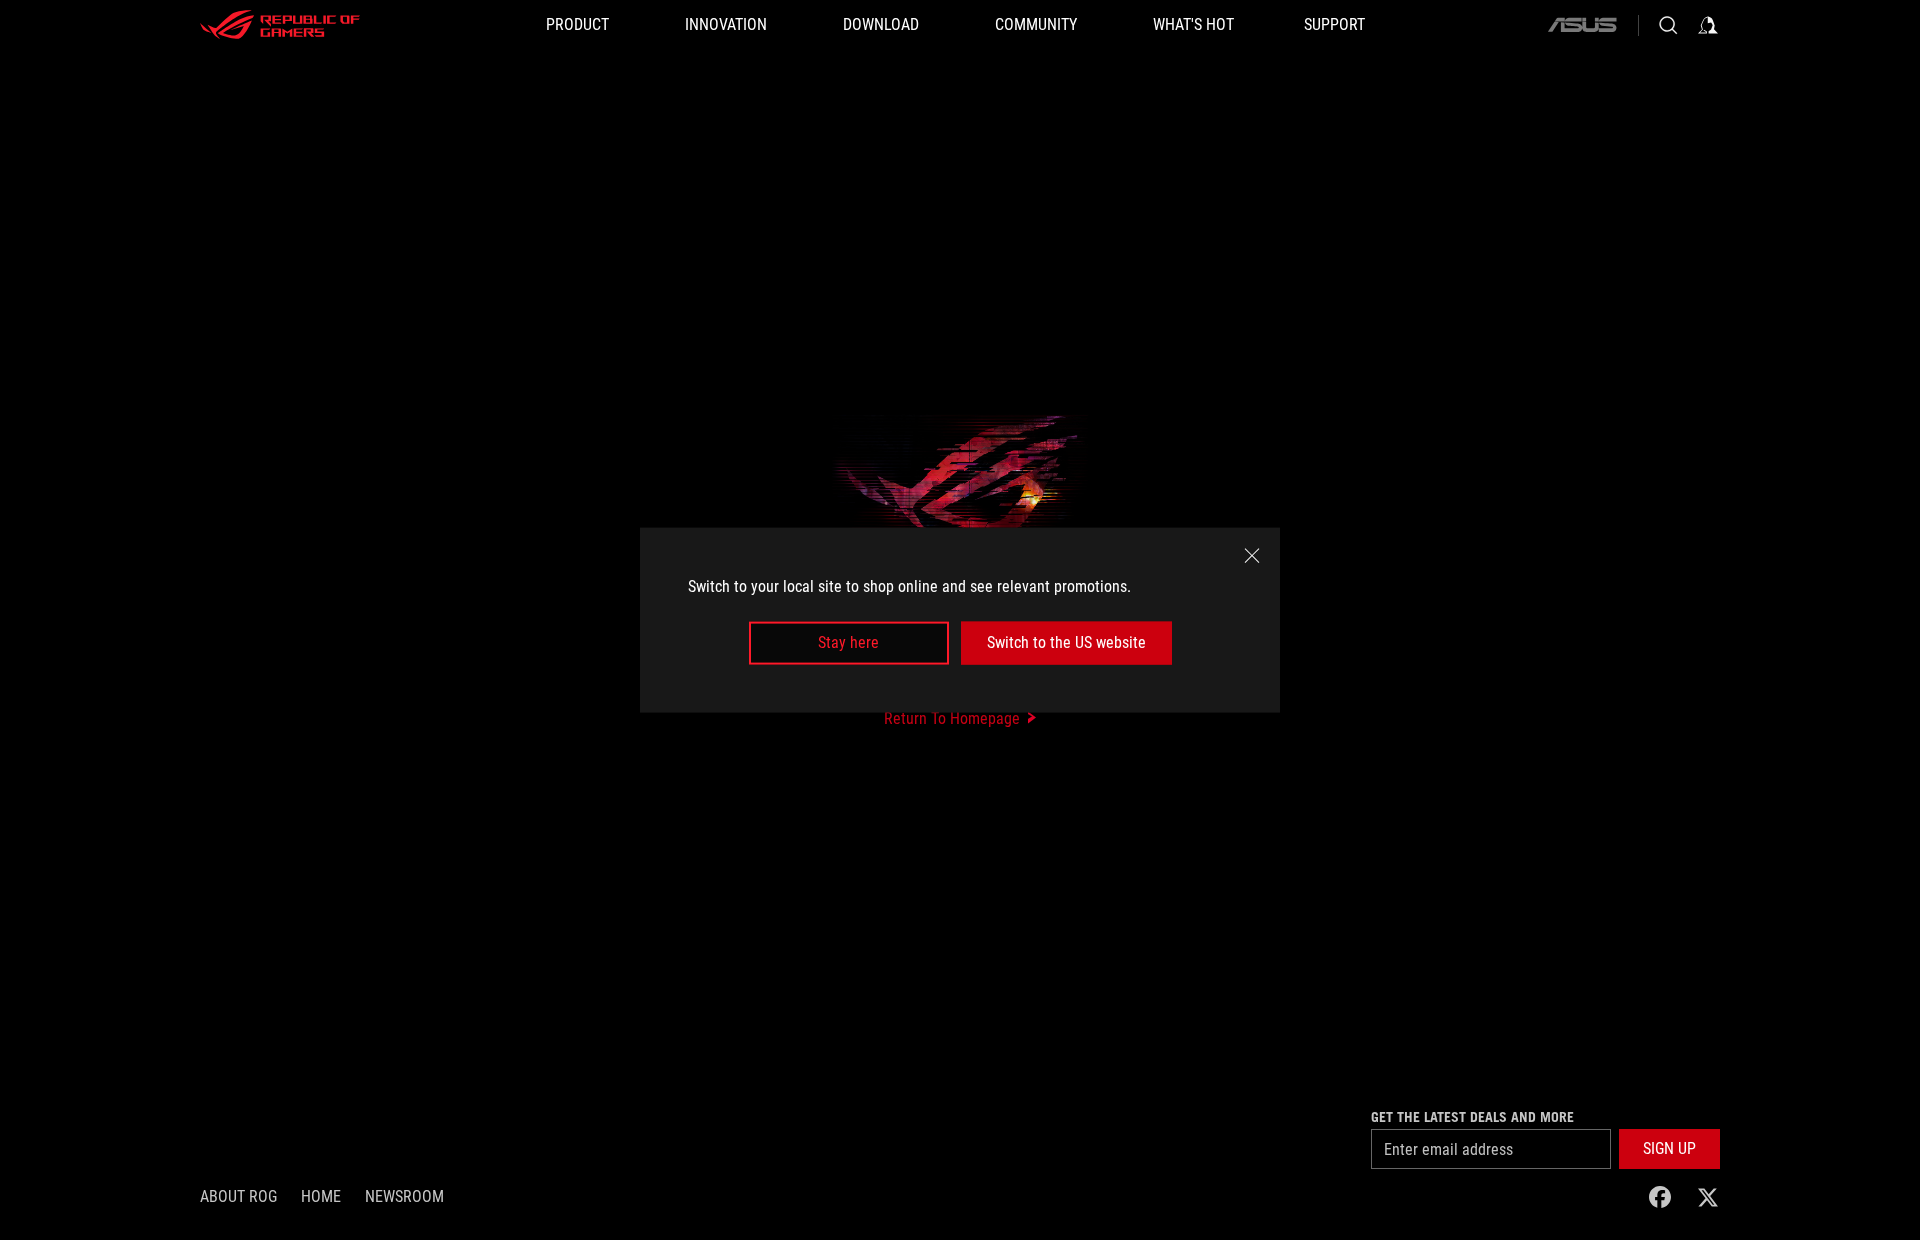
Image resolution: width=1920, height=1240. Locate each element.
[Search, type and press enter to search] (1668, 25)
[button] (1669, 1149)
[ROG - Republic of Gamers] (280, 25)
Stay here (848, 642)
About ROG (238, 1196)
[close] (1252, 556)
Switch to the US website (1066, 642)
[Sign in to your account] (1708, 25)
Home (321, 1196)
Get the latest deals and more (1472, 1117)
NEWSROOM (404, 1196)
